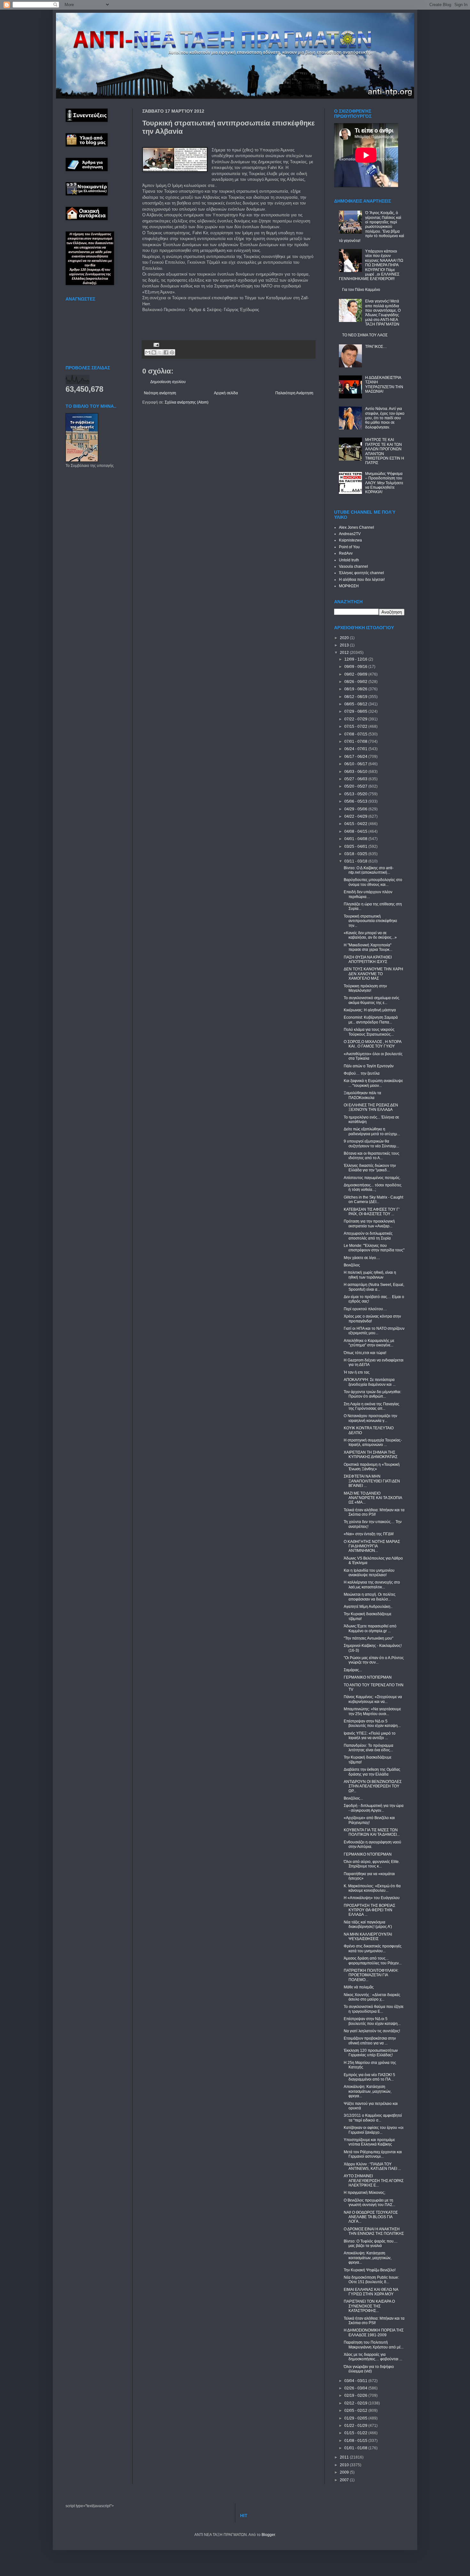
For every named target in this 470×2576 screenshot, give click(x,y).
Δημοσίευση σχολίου (168, 382)
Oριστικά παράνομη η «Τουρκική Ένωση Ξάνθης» (372, 1467)
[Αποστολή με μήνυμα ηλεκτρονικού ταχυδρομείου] (148, 352)
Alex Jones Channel (356, 527)
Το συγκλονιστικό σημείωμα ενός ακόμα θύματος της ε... (372, 1000)
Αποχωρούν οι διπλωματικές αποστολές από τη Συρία (368, 1236)
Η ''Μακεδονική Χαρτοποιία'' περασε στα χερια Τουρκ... (368, 947)
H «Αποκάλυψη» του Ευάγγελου (372, 1898)
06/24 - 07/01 (356, 749)
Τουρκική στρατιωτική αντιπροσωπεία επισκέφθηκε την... (370, 921)
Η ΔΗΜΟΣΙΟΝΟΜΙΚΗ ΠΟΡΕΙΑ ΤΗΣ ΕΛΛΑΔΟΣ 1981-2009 (374, 2332)
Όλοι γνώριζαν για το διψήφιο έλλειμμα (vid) (369, 2369)
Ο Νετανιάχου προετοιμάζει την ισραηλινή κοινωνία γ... (370, 1418)
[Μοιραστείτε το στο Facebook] (166, 352)
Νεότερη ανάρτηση (160, 393)
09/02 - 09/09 (356, 674)
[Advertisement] (217, 323)
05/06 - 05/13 (356, 801)
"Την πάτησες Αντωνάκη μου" (368, 1638)
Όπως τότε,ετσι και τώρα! (365, 1353)
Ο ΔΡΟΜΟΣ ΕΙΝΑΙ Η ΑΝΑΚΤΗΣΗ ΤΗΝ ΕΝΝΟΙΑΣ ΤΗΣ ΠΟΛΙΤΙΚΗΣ (374, 2231)
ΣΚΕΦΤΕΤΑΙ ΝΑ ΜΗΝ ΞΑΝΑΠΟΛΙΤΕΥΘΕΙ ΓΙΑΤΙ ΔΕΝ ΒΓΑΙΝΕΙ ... (372, 1481)
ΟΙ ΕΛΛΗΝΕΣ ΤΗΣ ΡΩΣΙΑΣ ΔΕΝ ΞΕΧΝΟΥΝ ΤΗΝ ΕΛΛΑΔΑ (371, 1107)
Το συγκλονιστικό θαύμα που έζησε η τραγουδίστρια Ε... (374, 2009)
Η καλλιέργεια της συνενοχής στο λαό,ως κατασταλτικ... (372, 1585)
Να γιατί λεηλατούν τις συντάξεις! (372, 2031)
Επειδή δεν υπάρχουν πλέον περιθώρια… (368, 894)
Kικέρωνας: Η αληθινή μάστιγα (370, 1010)
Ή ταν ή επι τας (357, 1372)
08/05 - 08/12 (356, 704)
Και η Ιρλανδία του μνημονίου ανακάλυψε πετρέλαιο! (369, 1573)
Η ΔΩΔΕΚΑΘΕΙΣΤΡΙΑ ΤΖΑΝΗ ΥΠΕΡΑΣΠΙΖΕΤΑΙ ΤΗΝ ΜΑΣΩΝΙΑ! (384, 385)
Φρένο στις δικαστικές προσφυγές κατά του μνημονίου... (373, 1948)
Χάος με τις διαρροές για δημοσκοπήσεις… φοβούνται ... (373, 2357)
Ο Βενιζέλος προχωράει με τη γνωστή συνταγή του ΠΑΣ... (369, 2203)
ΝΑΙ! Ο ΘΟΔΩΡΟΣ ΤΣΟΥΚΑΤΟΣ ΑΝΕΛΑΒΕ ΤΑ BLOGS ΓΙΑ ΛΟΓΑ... (371, 2217)
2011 (345, 2457)
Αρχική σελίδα (226, 393)
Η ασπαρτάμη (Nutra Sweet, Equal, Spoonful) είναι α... (374, 1287)
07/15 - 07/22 (356, 726)
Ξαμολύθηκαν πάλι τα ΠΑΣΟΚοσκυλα (362, 1095)
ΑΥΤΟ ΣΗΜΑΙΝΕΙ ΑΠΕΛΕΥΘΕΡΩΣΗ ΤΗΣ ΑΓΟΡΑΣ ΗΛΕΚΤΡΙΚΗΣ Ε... (374, 2181)
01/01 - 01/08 (356, 2448)
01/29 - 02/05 (356, 2418)
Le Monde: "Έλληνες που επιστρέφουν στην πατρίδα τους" (374, 1248)
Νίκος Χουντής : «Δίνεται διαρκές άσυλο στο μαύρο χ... (372, 1997)
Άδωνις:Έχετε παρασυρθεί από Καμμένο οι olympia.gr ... (370, 1628)
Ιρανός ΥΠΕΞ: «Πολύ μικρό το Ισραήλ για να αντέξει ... (370, 1736)
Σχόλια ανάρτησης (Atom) (187, 402)
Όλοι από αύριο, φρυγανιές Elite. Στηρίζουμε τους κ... (372, 1864)
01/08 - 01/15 (356, 2441)
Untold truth (349, 560)
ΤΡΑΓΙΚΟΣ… (376, 347)
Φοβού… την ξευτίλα (362, 1073)
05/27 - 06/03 (356, 779)
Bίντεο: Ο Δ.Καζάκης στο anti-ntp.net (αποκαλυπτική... (369, 870)
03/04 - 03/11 (356, 2381)
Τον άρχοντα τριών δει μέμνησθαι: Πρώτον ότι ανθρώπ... (372, 1394)
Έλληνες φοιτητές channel (361, 573)
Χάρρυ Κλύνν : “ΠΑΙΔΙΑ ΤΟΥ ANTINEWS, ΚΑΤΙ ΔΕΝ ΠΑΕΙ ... (372, 2166)
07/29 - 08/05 (356, 711)
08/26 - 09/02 (356, 682)
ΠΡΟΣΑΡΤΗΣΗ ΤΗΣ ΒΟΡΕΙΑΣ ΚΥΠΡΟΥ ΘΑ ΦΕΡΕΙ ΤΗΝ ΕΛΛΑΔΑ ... (369, 1910)
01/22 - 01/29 (356, 2426)
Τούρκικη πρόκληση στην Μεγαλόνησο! (365, 988)
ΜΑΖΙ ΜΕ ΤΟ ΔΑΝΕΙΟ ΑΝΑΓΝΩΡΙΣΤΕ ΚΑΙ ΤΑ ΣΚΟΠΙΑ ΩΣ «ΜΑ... (373, 1498)
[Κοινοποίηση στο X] (160, 352)
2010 (345, 2465)
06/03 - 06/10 (356, 772)
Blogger (268, 2535)
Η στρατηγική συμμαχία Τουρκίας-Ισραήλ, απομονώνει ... (373, 1442)
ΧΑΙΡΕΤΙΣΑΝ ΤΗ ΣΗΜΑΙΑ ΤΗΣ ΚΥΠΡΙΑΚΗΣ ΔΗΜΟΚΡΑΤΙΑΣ (371, 1455)
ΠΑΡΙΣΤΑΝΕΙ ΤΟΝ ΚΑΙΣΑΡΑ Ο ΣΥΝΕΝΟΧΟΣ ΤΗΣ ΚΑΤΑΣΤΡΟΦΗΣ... (369, 2306)
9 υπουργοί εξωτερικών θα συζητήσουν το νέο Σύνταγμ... (371, 1144)
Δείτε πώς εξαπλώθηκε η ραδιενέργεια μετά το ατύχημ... (372, 1131)
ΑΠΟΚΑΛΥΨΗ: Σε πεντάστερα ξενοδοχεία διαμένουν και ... (370, 1382)
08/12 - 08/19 (356, 697)
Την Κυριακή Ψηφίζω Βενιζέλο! (370, 2270)
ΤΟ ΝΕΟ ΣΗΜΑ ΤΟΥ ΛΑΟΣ (365, 335)
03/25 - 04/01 (356, 847)
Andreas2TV (350, 534)
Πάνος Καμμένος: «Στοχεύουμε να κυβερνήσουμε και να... (373, 1699)
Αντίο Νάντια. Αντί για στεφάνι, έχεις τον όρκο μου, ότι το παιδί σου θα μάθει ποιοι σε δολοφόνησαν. (385, 418)
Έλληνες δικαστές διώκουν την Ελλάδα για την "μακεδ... (370, 1168)
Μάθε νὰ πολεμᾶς (359, 1987)
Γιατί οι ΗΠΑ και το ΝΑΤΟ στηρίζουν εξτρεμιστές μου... (374, 1331)
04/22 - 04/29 (356, 816)
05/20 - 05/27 (356, 786)
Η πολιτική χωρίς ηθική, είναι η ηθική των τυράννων (370, 1275)
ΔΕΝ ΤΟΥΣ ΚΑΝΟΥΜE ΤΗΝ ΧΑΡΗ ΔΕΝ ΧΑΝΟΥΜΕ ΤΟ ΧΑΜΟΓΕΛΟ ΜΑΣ (373, 974)
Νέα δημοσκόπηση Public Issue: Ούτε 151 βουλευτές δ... (371, 2280)
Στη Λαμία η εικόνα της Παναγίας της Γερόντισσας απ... (372, 1406)
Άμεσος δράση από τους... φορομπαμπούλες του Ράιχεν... (373, 1961)
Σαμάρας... (353, 1670)
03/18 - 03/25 (356, 854)
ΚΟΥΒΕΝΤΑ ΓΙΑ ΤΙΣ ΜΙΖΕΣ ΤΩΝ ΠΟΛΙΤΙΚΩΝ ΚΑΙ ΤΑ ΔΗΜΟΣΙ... (372, 1832)
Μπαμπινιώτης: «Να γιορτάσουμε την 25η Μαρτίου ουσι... (372, 1711)
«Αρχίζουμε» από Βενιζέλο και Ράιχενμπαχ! (369, 1820)
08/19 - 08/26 (356, 689)
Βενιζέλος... (353, 1798)
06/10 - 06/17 (356, 764)
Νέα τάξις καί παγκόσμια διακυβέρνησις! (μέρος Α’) (368, 1924)
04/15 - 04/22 (356, 824)
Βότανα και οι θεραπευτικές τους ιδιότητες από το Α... (372, 1156)
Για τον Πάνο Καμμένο (361, 290)
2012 (345, 653)
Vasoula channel (353, 566)
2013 (345, 645)
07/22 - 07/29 (356, 719)
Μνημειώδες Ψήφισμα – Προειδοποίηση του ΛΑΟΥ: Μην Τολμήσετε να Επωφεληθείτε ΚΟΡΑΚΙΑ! (384, 483)
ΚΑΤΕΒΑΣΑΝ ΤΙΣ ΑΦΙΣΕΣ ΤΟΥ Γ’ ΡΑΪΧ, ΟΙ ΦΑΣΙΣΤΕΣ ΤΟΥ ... (372, 1212)
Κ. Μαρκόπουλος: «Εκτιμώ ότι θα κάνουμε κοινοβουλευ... (372, 1888)
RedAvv (346, 553)
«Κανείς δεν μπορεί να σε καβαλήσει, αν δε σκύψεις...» (370, 935)
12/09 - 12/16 (356, 659)
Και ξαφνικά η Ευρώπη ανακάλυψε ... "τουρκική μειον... (373, 1083)
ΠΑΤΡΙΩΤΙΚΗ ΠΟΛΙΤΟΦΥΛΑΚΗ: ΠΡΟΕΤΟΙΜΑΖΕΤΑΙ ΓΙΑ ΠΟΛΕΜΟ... (371, 1975)
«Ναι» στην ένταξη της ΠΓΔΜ (369, 1534)
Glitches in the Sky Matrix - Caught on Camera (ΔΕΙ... (373, 1200)
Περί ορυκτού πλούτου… (365, 1309)
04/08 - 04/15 (356, 831)
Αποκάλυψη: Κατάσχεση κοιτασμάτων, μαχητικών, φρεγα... (368, 2091)
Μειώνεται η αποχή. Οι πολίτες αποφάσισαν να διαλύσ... (370, 1597)
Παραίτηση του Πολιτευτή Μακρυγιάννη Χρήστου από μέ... (374, 2345)
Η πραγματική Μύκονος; (364, 2193)
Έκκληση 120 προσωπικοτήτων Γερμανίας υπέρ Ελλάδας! (371, 2053)
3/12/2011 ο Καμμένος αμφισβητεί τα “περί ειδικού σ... (373, 2118)
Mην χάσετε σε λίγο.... (362, 1258)
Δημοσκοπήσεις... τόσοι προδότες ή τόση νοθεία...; (373, 1187)
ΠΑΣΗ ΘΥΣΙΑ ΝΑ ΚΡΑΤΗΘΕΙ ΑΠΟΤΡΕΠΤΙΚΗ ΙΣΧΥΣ (368, 959)
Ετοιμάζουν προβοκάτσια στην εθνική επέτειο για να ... (370, 2041)
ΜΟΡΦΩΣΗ (349, 586)
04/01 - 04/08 (356, 839)
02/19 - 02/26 (356, 2395)
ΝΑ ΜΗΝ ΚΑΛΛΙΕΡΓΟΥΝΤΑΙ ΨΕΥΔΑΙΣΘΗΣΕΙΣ (368, 1937)
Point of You (349, 547)
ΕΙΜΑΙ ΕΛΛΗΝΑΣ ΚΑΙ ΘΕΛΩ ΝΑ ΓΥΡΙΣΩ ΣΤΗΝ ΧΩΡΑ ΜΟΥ (371, 2292)
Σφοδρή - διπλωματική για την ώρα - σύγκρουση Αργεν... (374, 1808)
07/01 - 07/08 (356, 742)
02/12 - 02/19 (356, 2403)
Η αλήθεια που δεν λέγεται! (362, 580)
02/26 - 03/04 (356, 2388)
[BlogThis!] (154, 352)
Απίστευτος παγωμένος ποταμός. (372, 1178)
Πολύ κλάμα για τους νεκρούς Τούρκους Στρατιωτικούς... (369, 1032)
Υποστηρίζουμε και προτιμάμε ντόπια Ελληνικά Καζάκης (369, 2142)
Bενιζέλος (352, 1265)
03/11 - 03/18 (356, 861)
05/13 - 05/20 (356, 794)
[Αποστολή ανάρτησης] (156, 344)
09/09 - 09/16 (356, 667)
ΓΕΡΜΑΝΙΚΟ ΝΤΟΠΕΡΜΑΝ (368, 1677)
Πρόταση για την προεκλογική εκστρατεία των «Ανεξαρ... (369, 1224)
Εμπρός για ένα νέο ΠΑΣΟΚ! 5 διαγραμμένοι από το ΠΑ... (369, 2077)
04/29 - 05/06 (356, 809)
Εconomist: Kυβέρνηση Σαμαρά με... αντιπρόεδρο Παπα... (371, 1020)
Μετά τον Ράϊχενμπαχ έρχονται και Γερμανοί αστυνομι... (373, 2154)
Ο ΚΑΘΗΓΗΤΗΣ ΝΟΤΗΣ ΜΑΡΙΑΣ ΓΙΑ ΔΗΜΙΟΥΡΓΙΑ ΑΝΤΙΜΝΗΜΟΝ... (372, 1546)
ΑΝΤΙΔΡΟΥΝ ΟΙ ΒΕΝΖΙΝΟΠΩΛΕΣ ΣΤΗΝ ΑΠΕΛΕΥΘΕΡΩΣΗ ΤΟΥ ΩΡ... (373, 1786)
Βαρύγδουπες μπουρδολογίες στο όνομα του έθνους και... (373, 882)
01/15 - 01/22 (356, 2433)
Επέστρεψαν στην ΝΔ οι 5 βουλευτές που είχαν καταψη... (372, 1723)
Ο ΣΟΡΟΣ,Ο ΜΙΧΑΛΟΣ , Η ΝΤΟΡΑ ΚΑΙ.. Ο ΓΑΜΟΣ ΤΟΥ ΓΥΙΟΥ (372, 1044)
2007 (345, 2480)
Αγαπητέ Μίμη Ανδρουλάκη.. (368, 1607)
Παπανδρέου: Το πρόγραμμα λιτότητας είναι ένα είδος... (368, 1748)
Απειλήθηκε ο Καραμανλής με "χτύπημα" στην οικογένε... (369, 1343)
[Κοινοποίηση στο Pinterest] (172, 352)
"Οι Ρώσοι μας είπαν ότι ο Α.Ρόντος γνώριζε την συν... (374, 1660)
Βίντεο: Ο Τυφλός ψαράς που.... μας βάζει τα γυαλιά (371, 2243)
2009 (345, 2472)
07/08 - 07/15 (356, 734)
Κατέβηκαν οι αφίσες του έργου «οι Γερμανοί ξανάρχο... (374, 2130)
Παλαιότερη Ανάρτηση (294, 393)
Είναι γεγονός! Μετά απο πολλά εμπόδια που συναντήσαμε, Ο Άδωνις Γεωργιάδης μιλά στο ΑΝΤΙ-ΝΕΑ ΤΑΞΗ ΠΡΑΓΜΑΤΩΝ (383, 313)
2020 (345, 638)
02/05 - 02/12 (356, 2411)
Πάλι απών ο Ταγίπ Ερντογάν (369, 1066)
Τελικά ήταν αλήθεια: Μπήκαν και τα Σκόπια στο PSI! (374, 1512)
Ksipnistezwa (350, 540)
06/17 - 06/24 (356, 757)
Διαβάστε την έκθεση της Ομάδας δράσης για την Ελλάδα (372, 1772)
